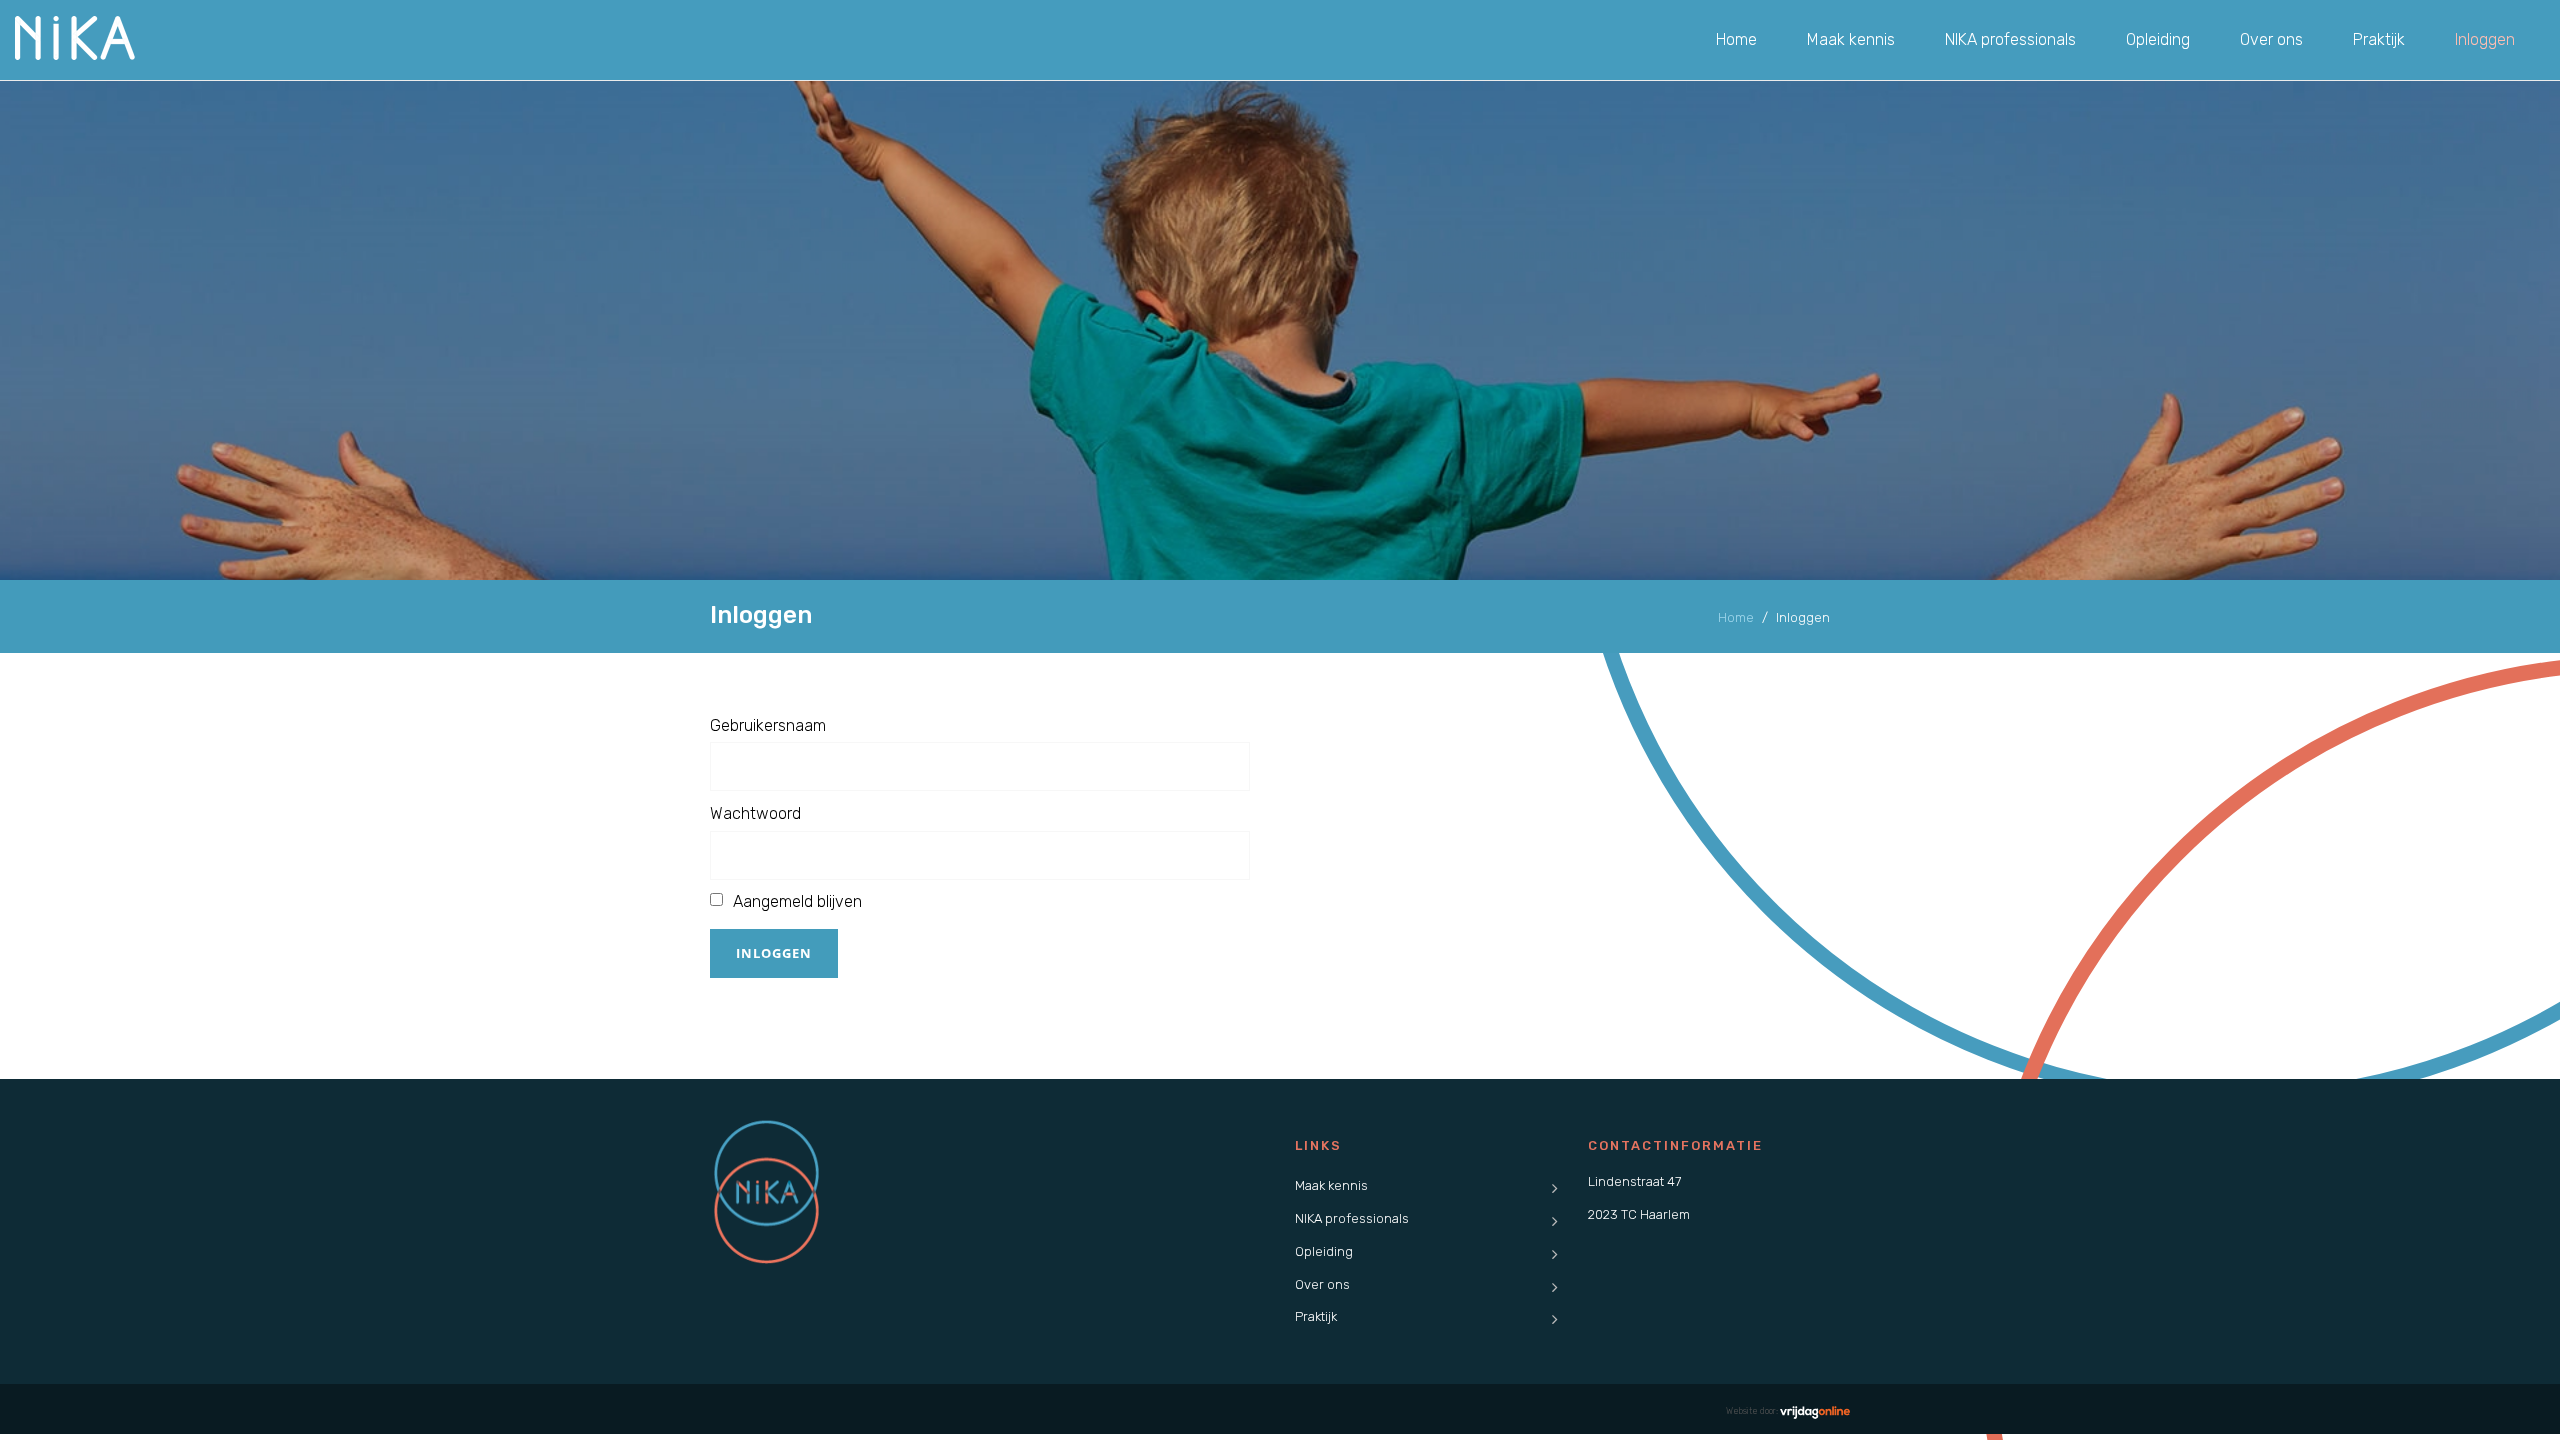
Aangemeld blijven (797, 901)
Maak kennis (1851, 39)
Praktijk (2379, 39)
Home (1736, 39)
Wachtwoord (755, 813)
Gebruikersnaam (768, 725)
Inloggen (2485, 39)
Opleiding (2158, 39)
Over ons (2271, 39)
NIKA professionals (2010, 39)
